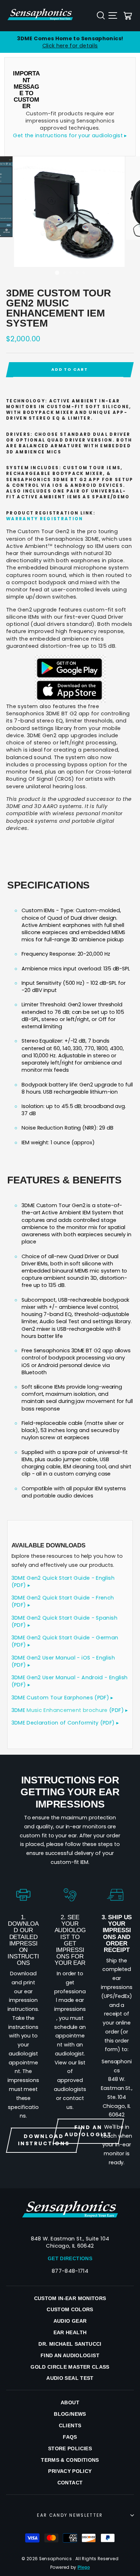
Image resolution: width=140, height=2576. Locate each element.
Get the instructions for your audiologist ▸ (70, 135)
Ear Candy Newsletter (70, 2515)
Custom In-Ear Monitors (70, 2298)
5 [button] (84, 273)
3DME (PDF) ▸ (70, 1710)
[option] (70, 42)
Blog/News (70, 2414)
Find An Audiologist (88, 2131)
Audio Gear (70, 2321)
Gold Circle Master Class (70, 2367)
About (70, 2402)
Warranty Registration (45, 519)
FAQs (70, 2437)
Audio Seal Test (70, 2378)
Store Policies (70, 2448)
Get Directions (70, 2258)
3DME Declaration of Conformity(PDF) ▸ (65, 1723)
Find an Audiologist (70, 2355)
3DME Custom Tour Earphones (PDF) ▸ (62, 1698)
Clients (70, 2425)
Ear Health (70, 2332)
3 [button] (71, 273)
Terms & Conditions (70, 2460)
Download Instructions (44, 2140)
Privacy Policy (70, 2471)
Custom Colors (70, 2309)
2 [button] (65, 273)
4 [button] (78, 273)
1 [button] (57, 273)
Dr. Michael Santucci (70, 2344)
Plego (84, 2567)
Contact (70, 2483)
